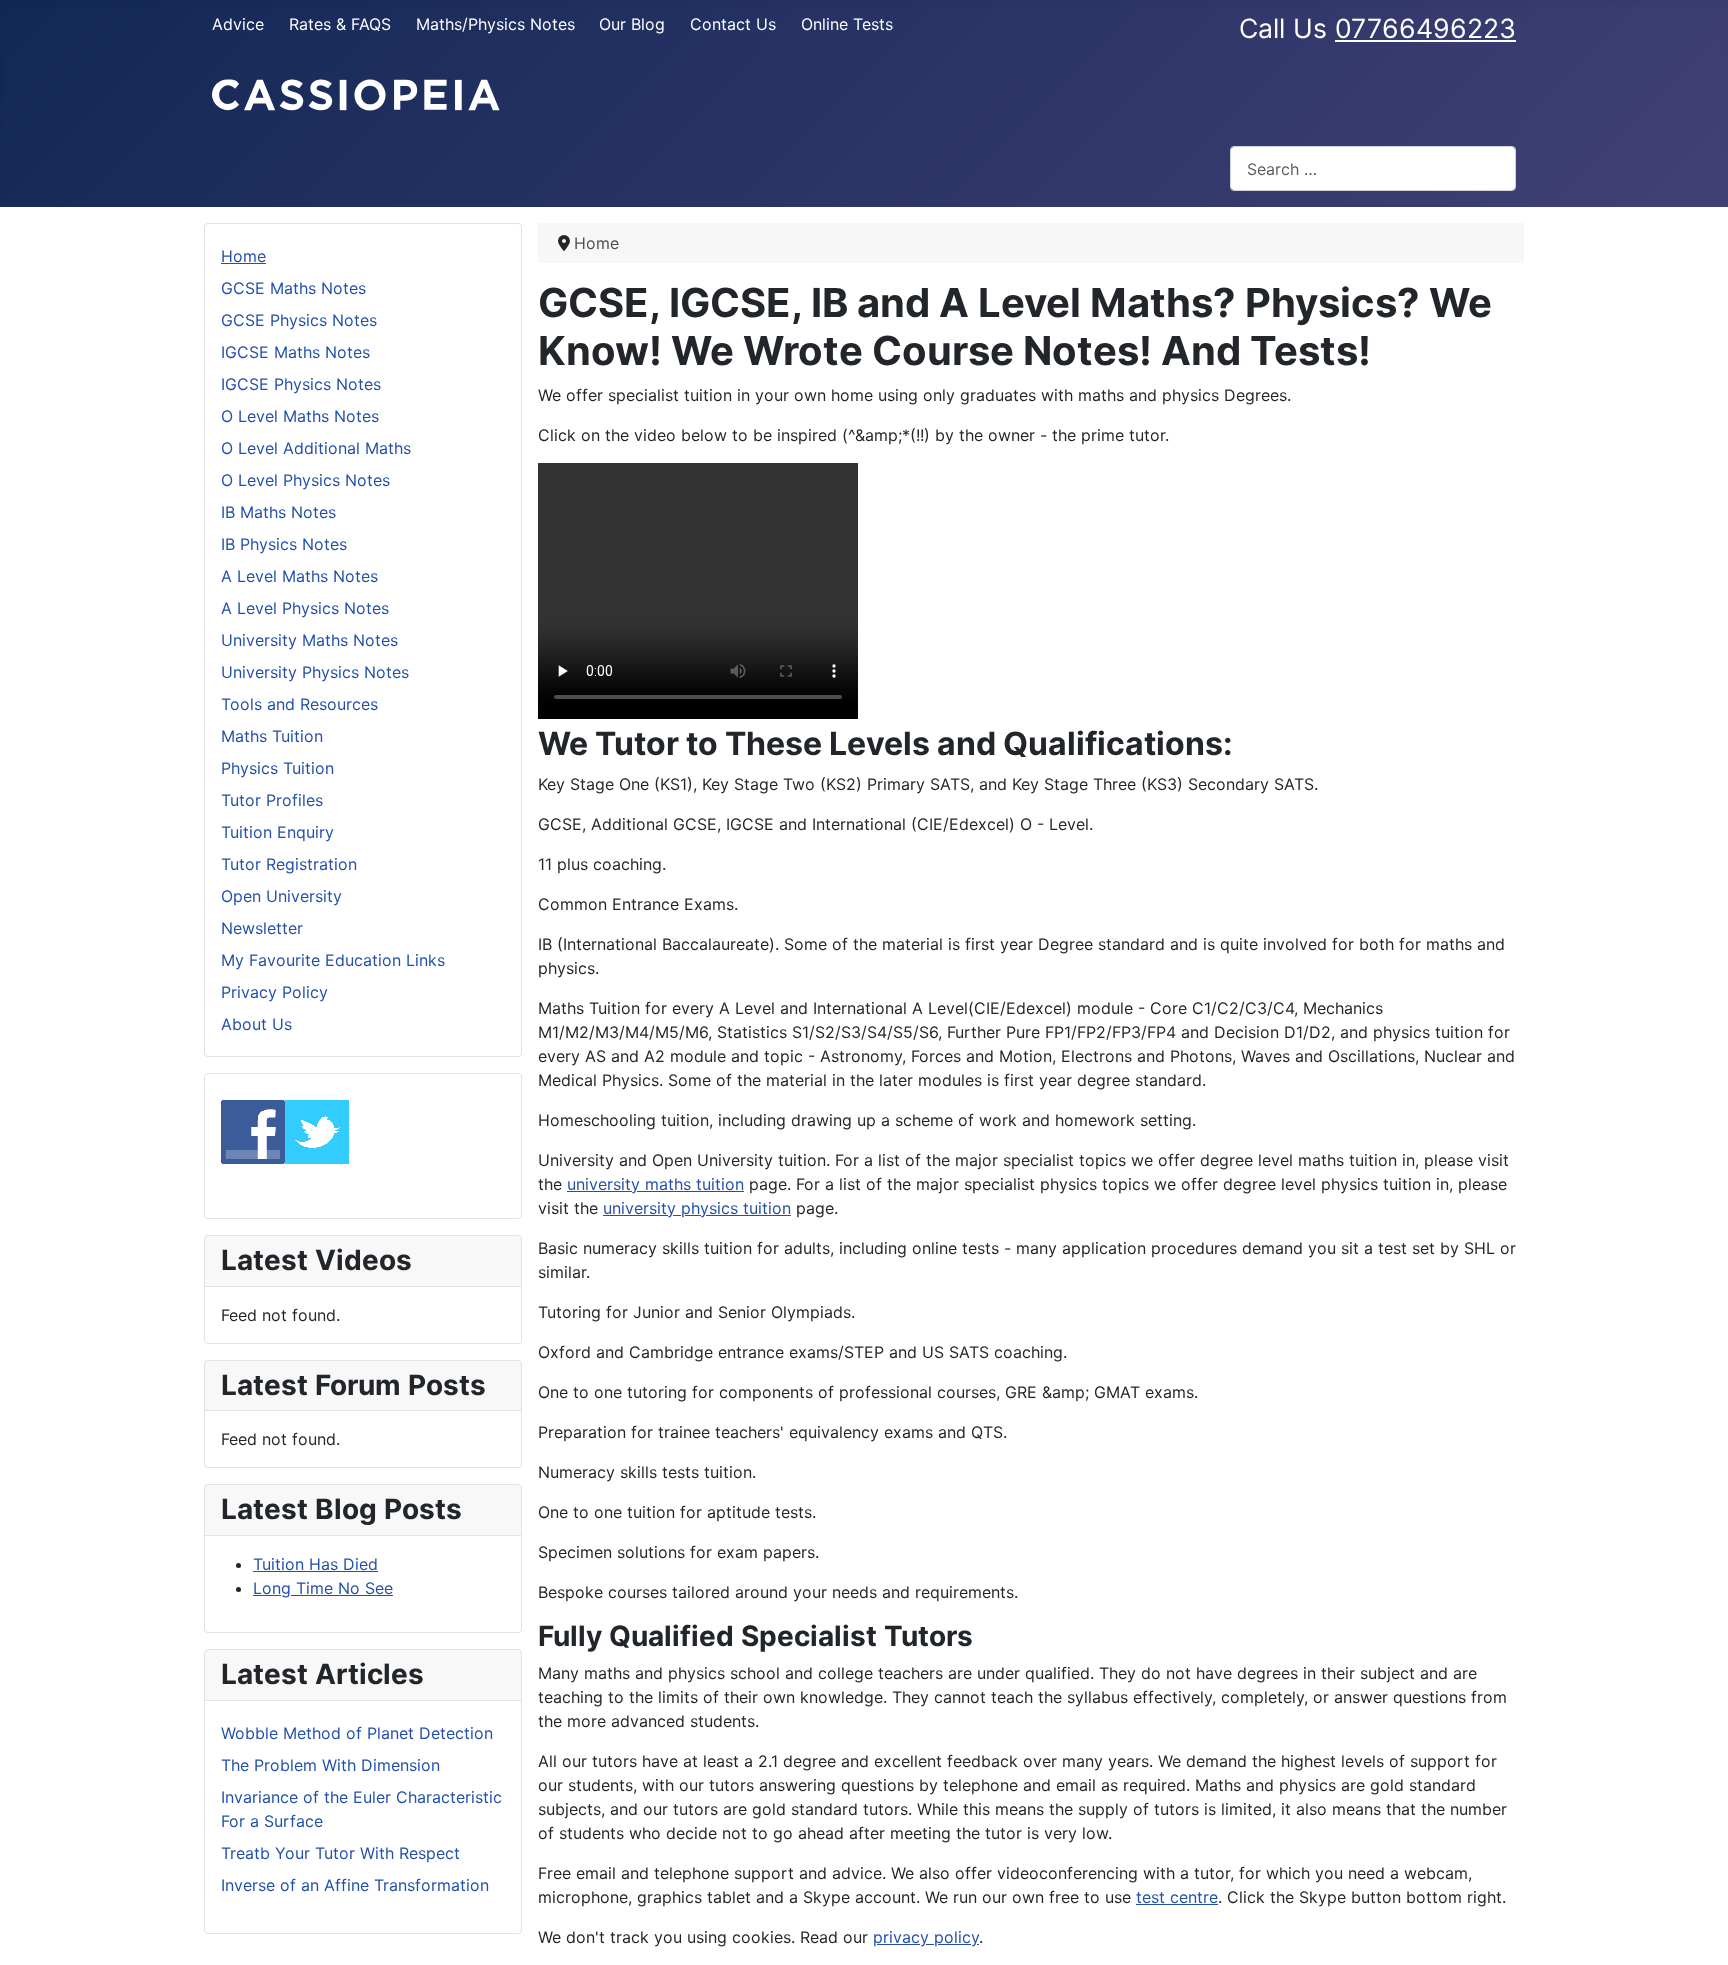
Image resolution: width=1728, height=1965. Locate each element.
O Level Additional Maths (316, 448)
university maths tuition (655, 1184)
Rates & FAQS (340, 24)
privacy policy (926, 1937)
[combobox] (1373, 168)
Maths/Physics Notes (495, 24)
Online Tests (847, 24)
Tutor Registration (289, 864)
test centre (1177, 1897)
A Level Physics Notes (305, 608)
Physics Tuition (277, 768)
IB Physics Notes (284, 544)
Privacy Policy (274, 992)
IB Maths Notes (278, 512)
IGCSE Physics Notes (301, 384)
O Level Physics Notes (305, 480)
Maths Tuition (272, 736)
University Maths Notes (309, 640)
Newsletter (262, 928)
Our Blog (632, 24)
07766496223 (1425, 28)
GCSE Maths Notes (293, 288)
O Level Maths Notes (300, 416)
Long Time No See (323, 1588)
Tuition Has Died (315, 1564)
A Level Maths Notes (299, 576)
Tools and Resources (299, 704)
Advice (238, 24)
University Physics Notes (315, 672)
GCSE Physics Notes (299, 320)
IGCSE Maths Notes (295, 352)
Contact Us (733, 24)
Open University (281, 896)
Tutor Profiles (272, 800)
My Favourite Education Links (333, 960)
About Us (256, 1024)
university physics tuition (697, 1208)
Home (243, 256)
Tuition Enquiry (277, 832)
